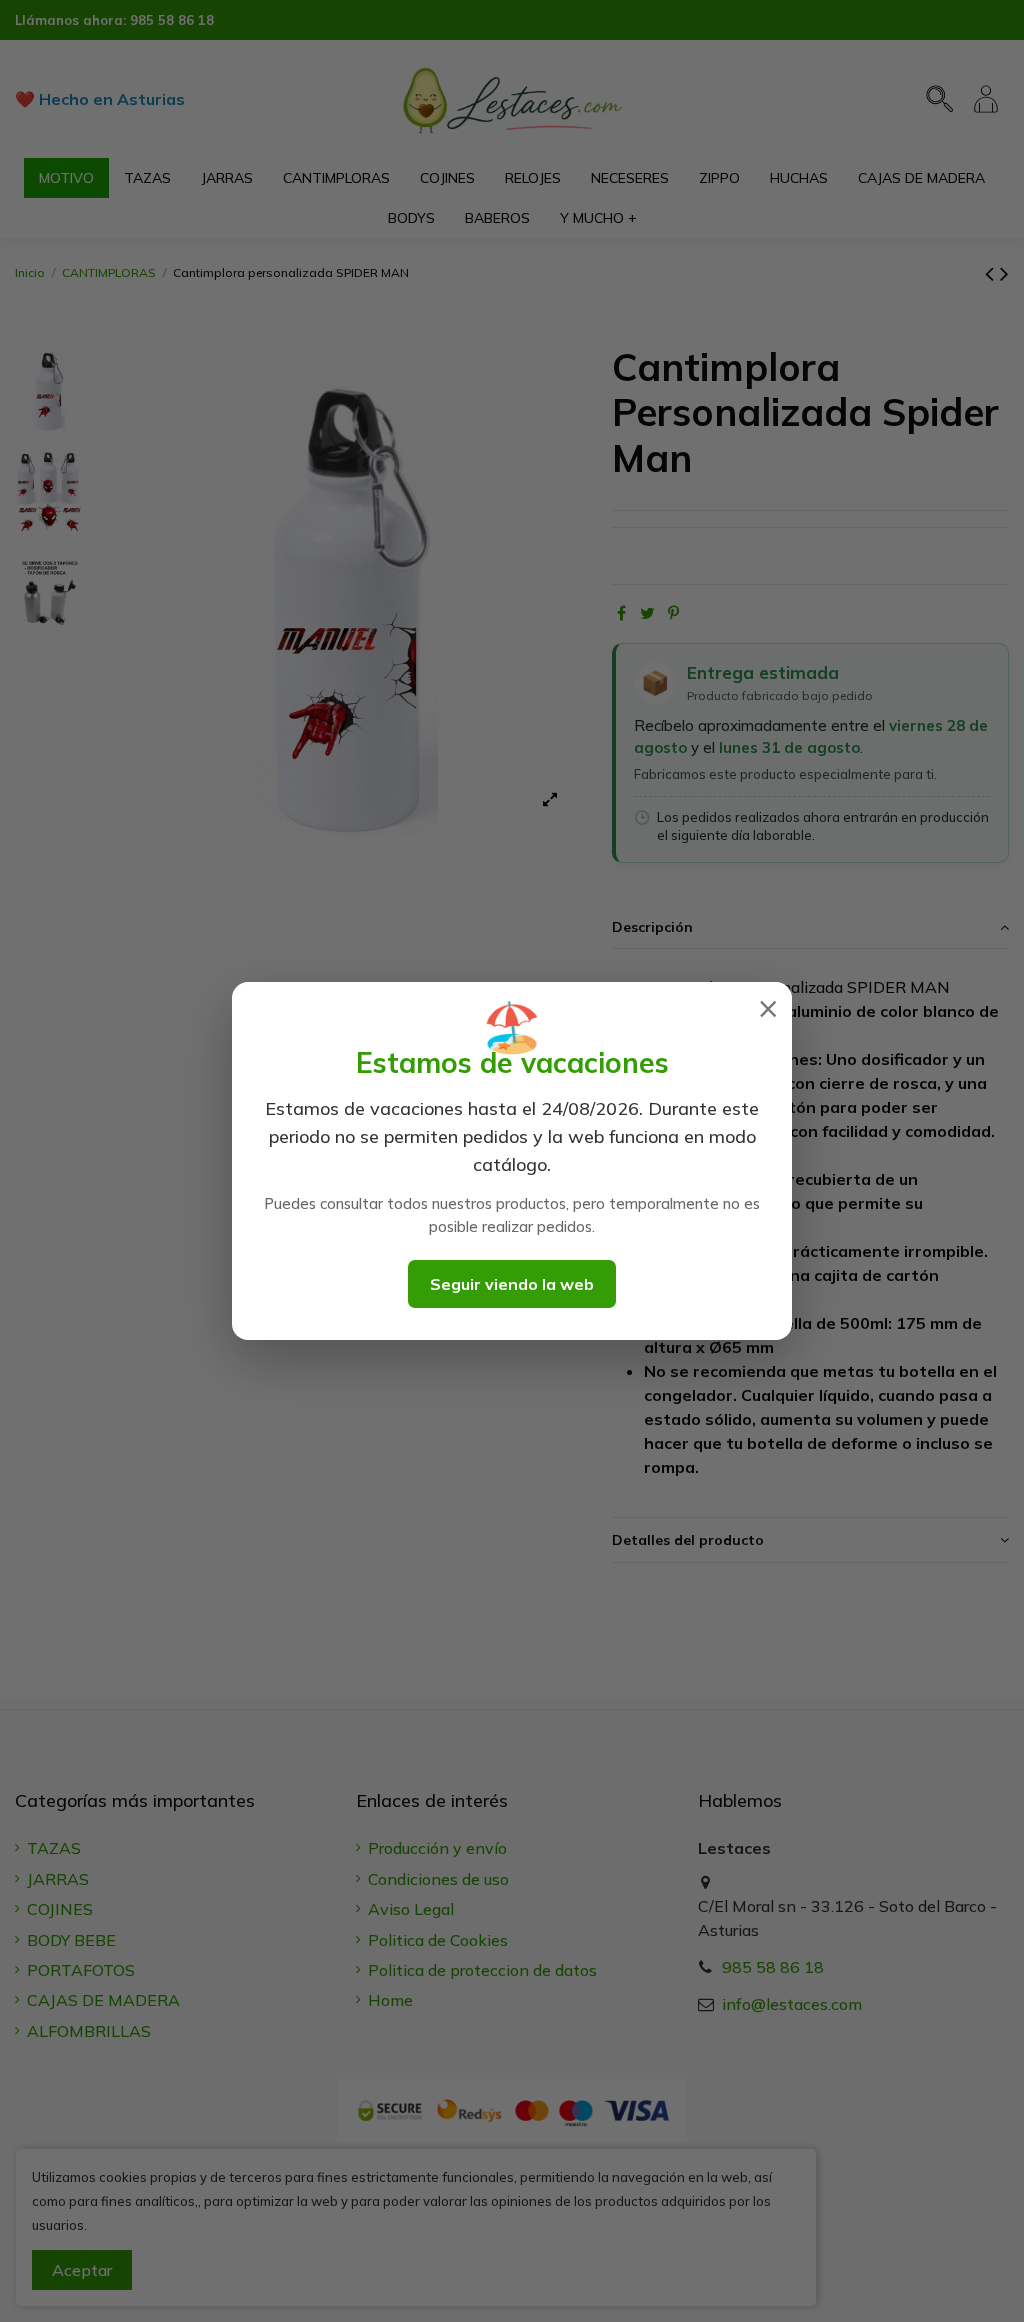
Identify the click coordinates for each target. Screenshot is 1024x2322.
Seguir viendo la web (512, 1284)
